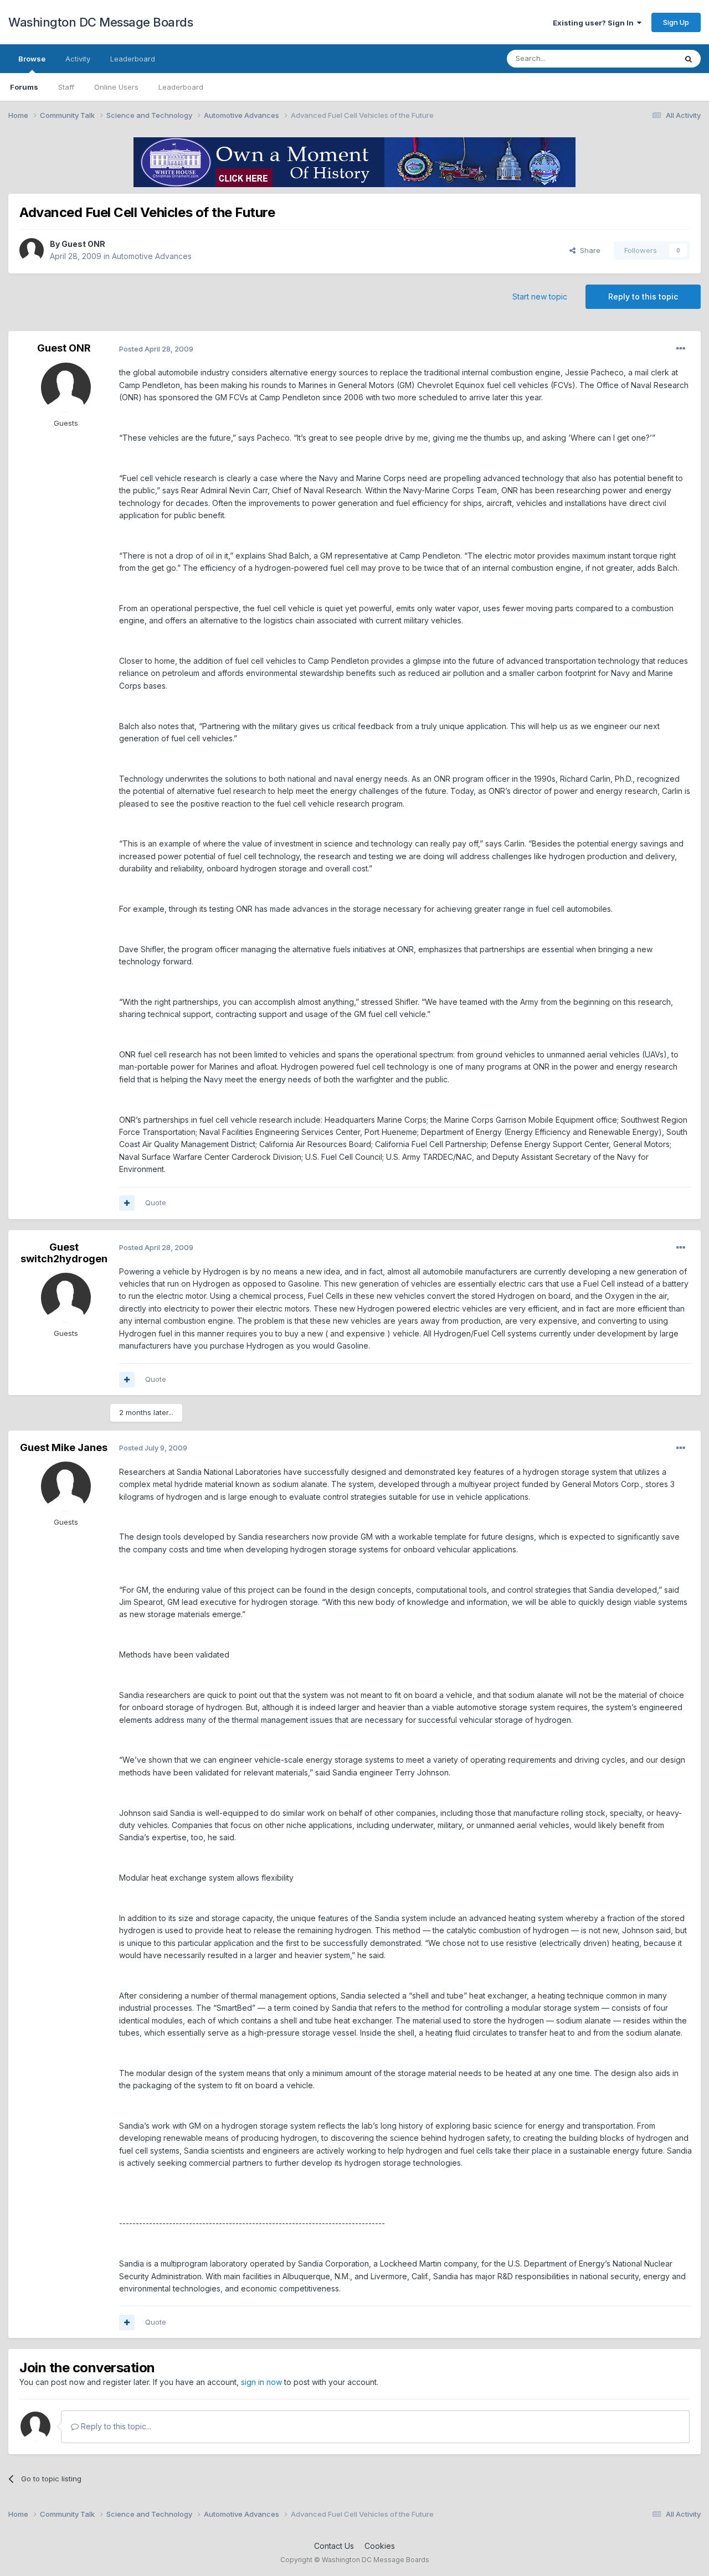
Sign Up (676, 22)
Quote (156, 1202)
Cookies (380, 2546)
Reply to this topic (643, 296)
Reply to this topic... (115, 2426)
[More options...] (681, 349)
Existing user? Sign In (595, 23)
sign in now (261, 2382)
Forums (24, 87)
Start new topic (540, 296)
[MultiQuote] (127, 1203)
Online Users (116, 87)
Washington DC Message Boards (101, 22)
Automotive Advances (152, 256)
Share (588, 250)
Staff (66, 87)
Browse (32, 59)
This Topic (644, 58)
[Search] (689, 59)
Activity (78, 59)
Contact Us (334, 2546)
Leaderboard (181, 87)
